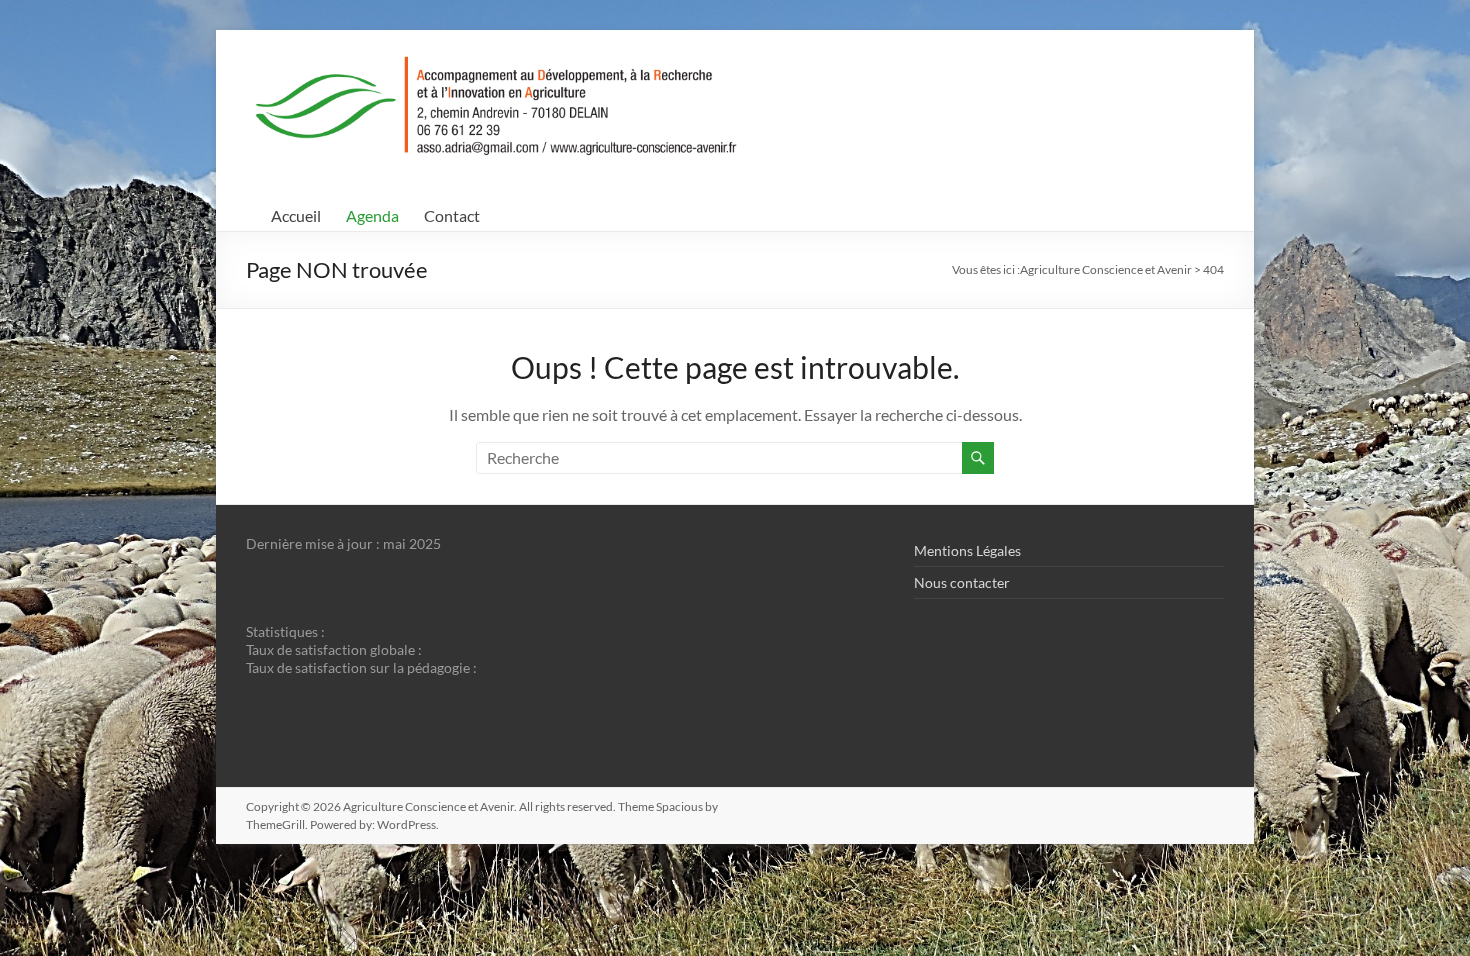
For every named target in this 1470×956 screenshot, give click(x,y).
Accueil (296, 215)
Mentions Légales (967, 550)
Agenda (372, 215)
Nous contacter (962, 582)
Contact (452, 215)
